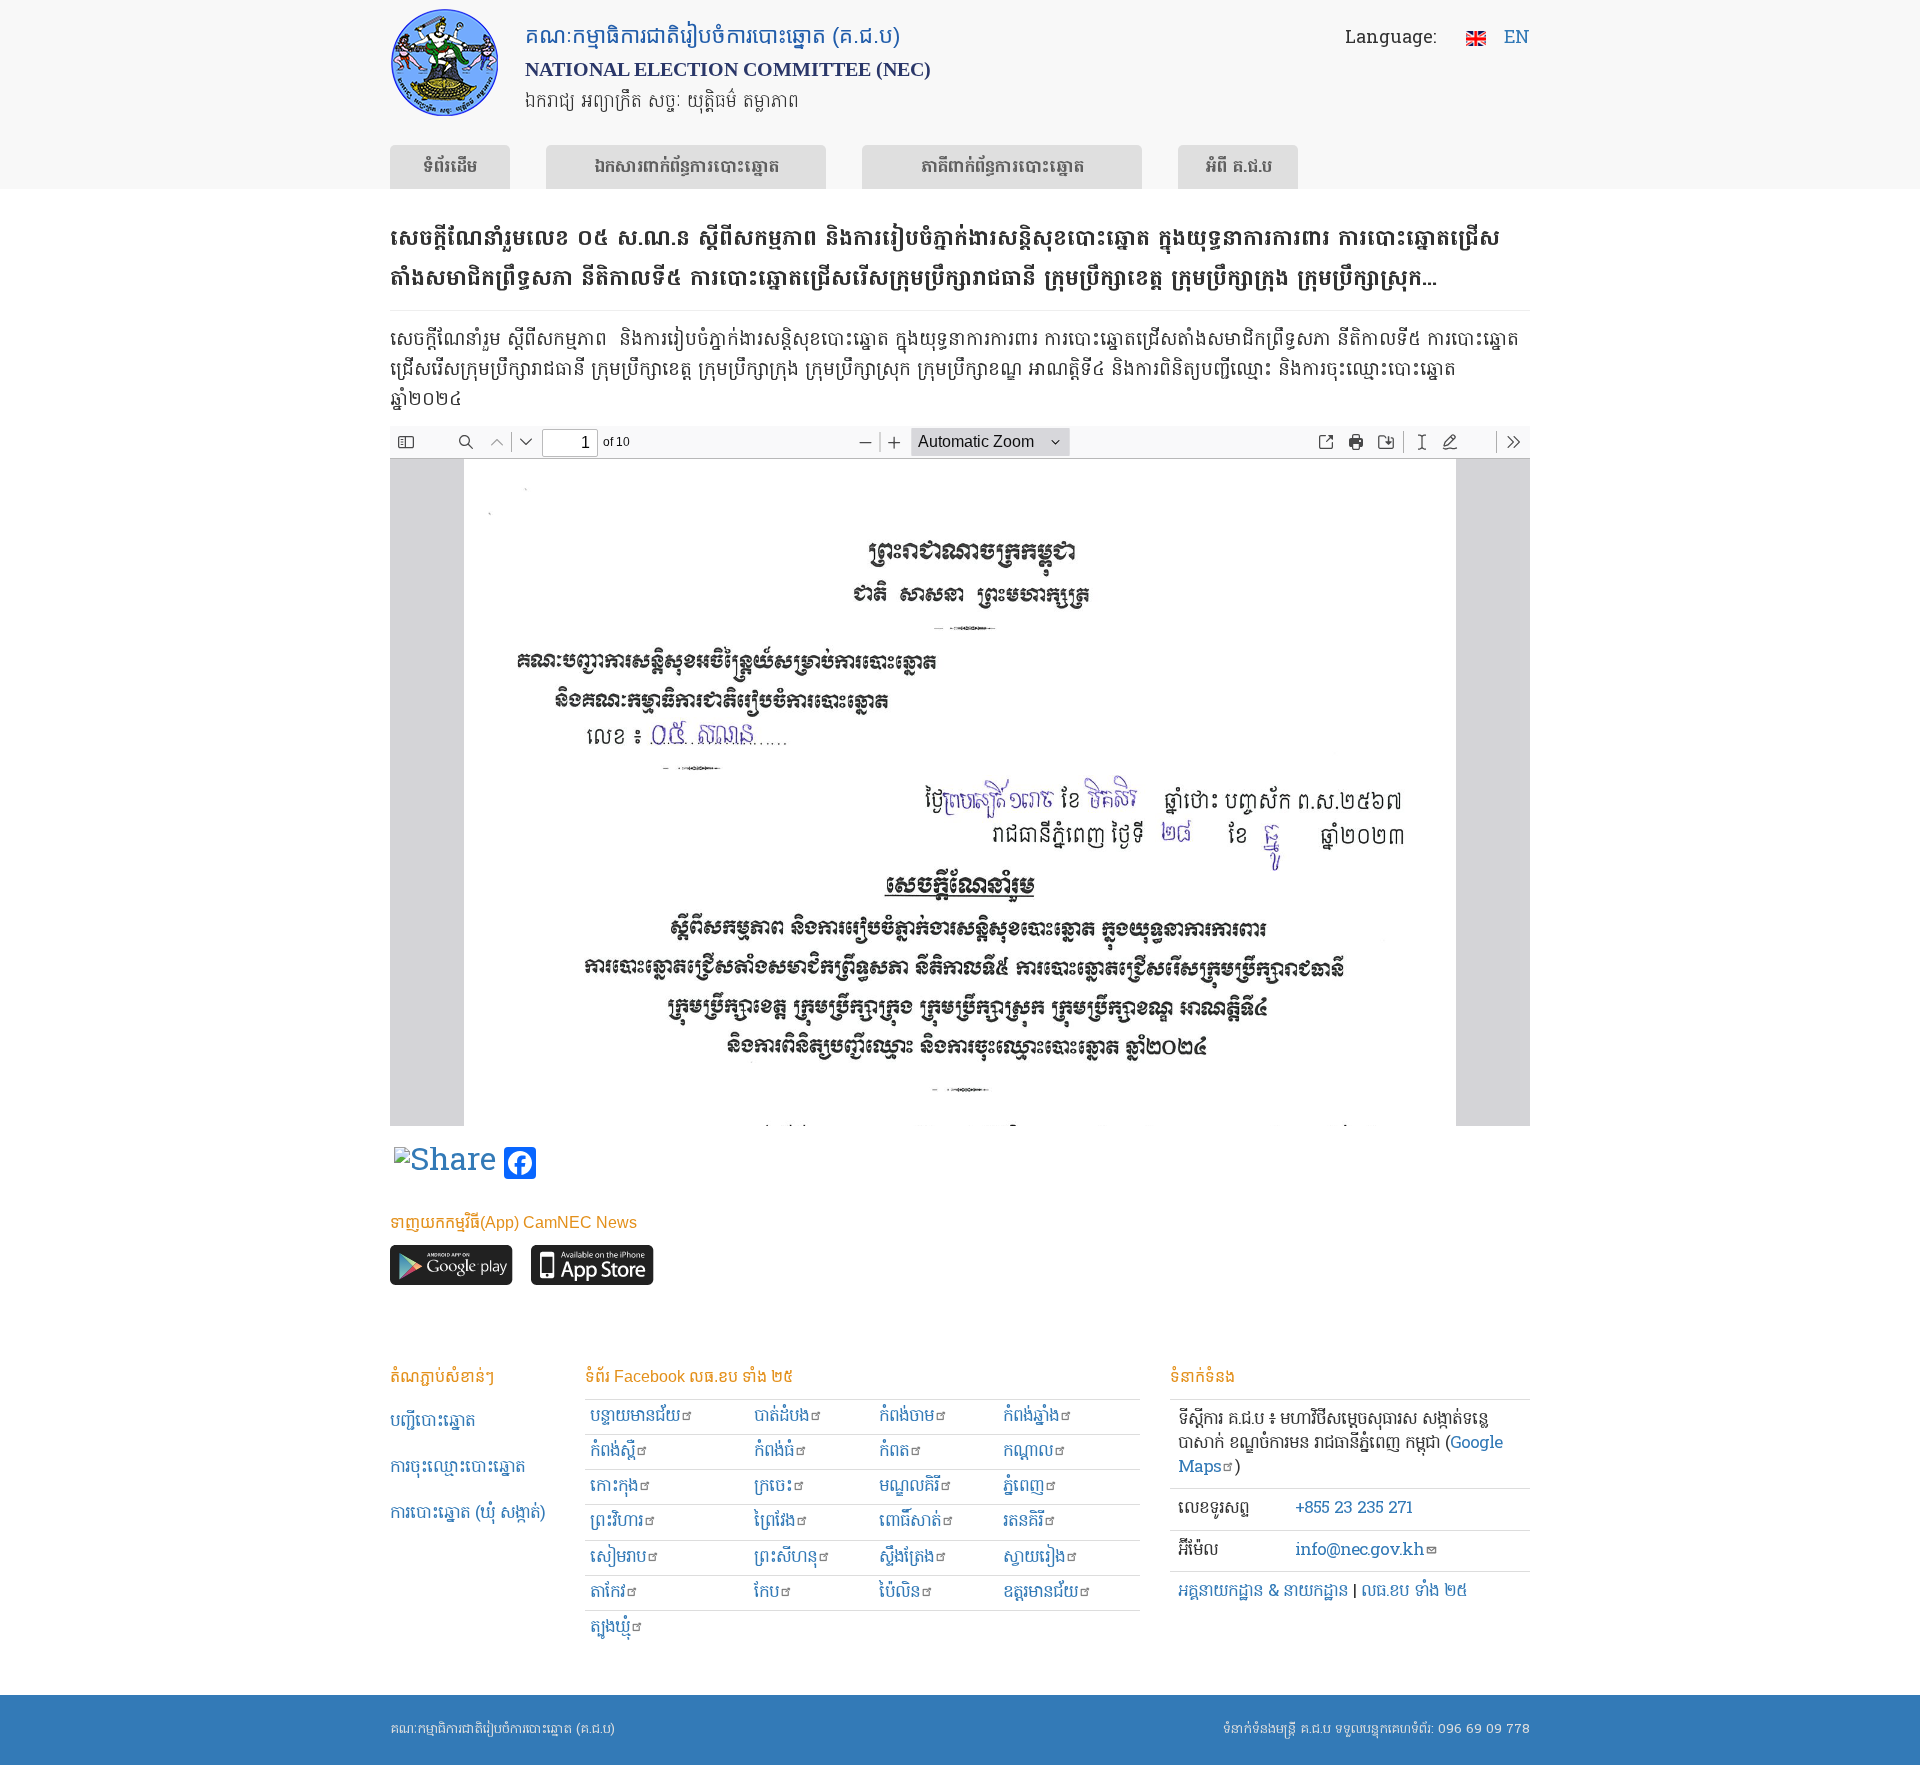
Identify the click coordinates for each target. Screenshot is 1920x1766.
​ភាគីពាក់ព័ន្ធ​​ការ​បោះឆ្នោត (1002, 168)
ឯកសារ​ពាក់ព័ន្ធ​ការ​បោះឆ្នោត (686, 168)
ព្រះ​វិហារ (616, 1521)
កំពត (894, 1451)
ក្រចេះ (773, 1486)
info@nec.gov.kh (1359, 1550)
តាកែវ (607, 1592)
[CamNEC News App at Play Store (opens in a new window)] (451, 1269)
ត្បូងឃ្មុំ (610, 1627)
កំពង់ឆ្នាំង (1031, 1416)
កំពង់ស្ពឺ (612, 1451)
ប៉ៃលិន (899, 1592)
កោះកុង (614, 1486)
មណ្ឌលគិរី (909, 1486)
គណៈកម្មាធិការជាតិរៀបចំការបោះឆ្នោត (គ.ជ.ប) (502, 1729)
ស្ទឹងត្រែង (906, 1557)
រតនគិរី (1023, 1521)
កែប (766, 1592)
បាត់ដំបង (781, 1416)
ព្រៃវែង (774, 1521)
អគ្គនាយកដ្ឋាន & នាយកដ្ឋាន (1263, 1591)
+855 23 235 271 (1353, 1508)
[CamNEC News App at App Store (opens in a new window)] (592, 1269)
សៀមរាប (618, 1557)
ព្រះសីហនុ (785, 1557)
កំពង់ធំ (774, 1451)
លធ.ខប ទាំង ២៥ (1414, 1591)
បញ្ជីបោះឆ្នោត (432, 1421)
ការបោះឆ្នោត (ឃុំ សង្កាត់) (467, 1513)
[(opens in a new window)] (445, 1164)
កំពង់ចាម (906, 1416)
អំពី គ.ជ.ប (1238, 168)
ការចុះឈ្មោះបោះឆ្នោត (457, 1467)
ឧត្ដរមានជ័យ (1040, 1592)
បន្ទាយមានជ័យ (635, 1416)
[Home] (444, 62)
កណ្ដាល (1028, 1451)
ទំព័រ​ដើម (450, 168)
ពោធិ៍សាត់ (910, 1521)
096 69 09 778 (1484, 1729)
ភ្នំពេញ (1023, 1486)
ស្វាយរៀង (1034, 1557)
